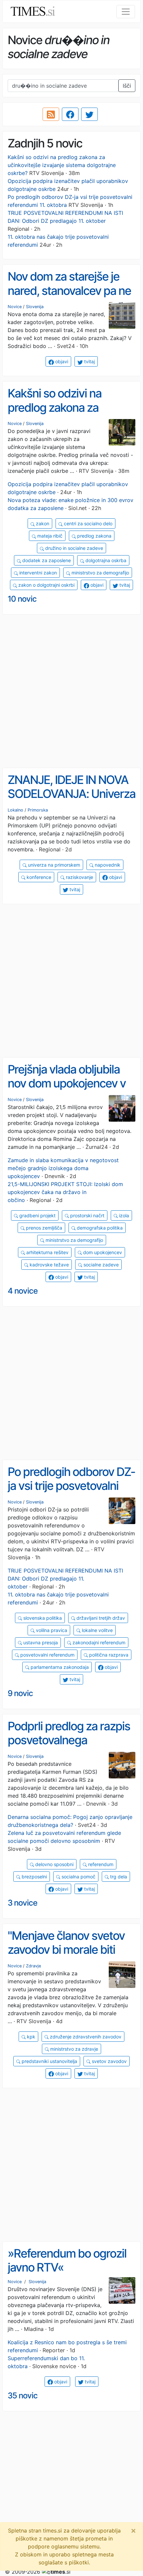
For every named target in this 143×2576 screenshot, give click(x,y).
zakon (42, 523)
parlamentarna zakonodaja (59, 1667)
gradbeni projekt (37, 1215)
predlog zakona (94, 536)
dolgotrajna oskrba (105, 560)
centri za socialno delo (87, 523)
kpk (30, 2037)
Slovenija (35, 307)
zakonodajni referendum (98, 1642)
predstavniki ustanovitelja (49, 2061)
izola (123, 1215)
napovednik (107, 865)
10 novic (22, 599)
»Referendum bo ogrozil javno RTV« (67, 2260)
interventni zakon (37, 573)
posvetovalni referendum (47, 1655)
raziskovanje (79, 877)
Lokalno (15, 810)
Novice (15, 307)
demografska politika (99, 1228)
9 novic (20, 1693)
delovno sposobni (54, 1864)
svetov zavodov (109, 2061)
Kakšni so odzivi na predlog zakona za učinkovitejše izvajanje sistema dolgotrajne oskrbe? (62, 165)
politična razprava (108, 1655)
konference (38, 877)
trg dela (118, 1877)
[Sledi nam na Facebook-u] (70, 114)
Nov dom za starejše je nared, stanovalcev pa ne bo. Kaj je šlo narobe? (69, 290)
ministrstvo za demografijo (100, 573)
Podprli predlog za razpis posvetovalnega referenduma (69, 1740)
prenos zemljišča (43, 1228)
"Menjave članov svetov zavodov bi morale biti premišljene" (66, 1950)
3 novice (22, 1903)
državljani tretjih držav (100, 1618)
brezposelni (34, 1877)
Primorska (38, 810)
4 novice (23, 1291)
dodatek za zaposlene (46, 560)
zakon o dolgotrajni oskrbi (46, 585)
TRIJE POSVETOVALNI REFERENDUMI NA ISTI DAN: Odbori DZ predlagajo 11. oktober (65, 1579)
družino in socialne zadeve (73, 548)
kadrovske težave (49, 1265)
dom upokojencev (102, 1252)
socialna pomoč (78, 1877)
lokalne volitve (97, 1630)
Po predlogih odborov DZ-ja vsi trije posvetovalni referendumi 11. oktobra (71, 1486)
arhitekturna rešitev (47, 1252)
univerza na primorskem (53, 865)
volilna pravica (51, 1630)
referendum (100, 1864)
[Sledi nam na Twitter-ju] (89, 114)
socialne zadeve (100, 1265)
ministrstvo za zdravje (73, 2049)
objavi (61, 361)
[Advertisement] (71, 691)
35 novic (23, 2396)
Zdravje (33, 1966)
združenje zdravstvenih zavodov (85, 2037)
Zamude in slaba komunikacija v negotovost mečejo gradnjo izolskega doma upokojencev (63, 1168)
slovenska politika (42, 1618)
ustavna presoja (40, 1642)
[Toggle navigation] (126, 12)
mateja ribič (49, 536)
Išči (127, 86)
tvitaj (89, 361)
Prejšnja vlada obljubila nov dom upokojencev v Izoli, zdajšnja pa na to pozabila (67, 1090)
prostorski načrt (87, 1215)
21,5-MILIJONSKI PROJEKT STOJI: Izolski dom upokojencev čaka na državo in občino (65, 1192)
